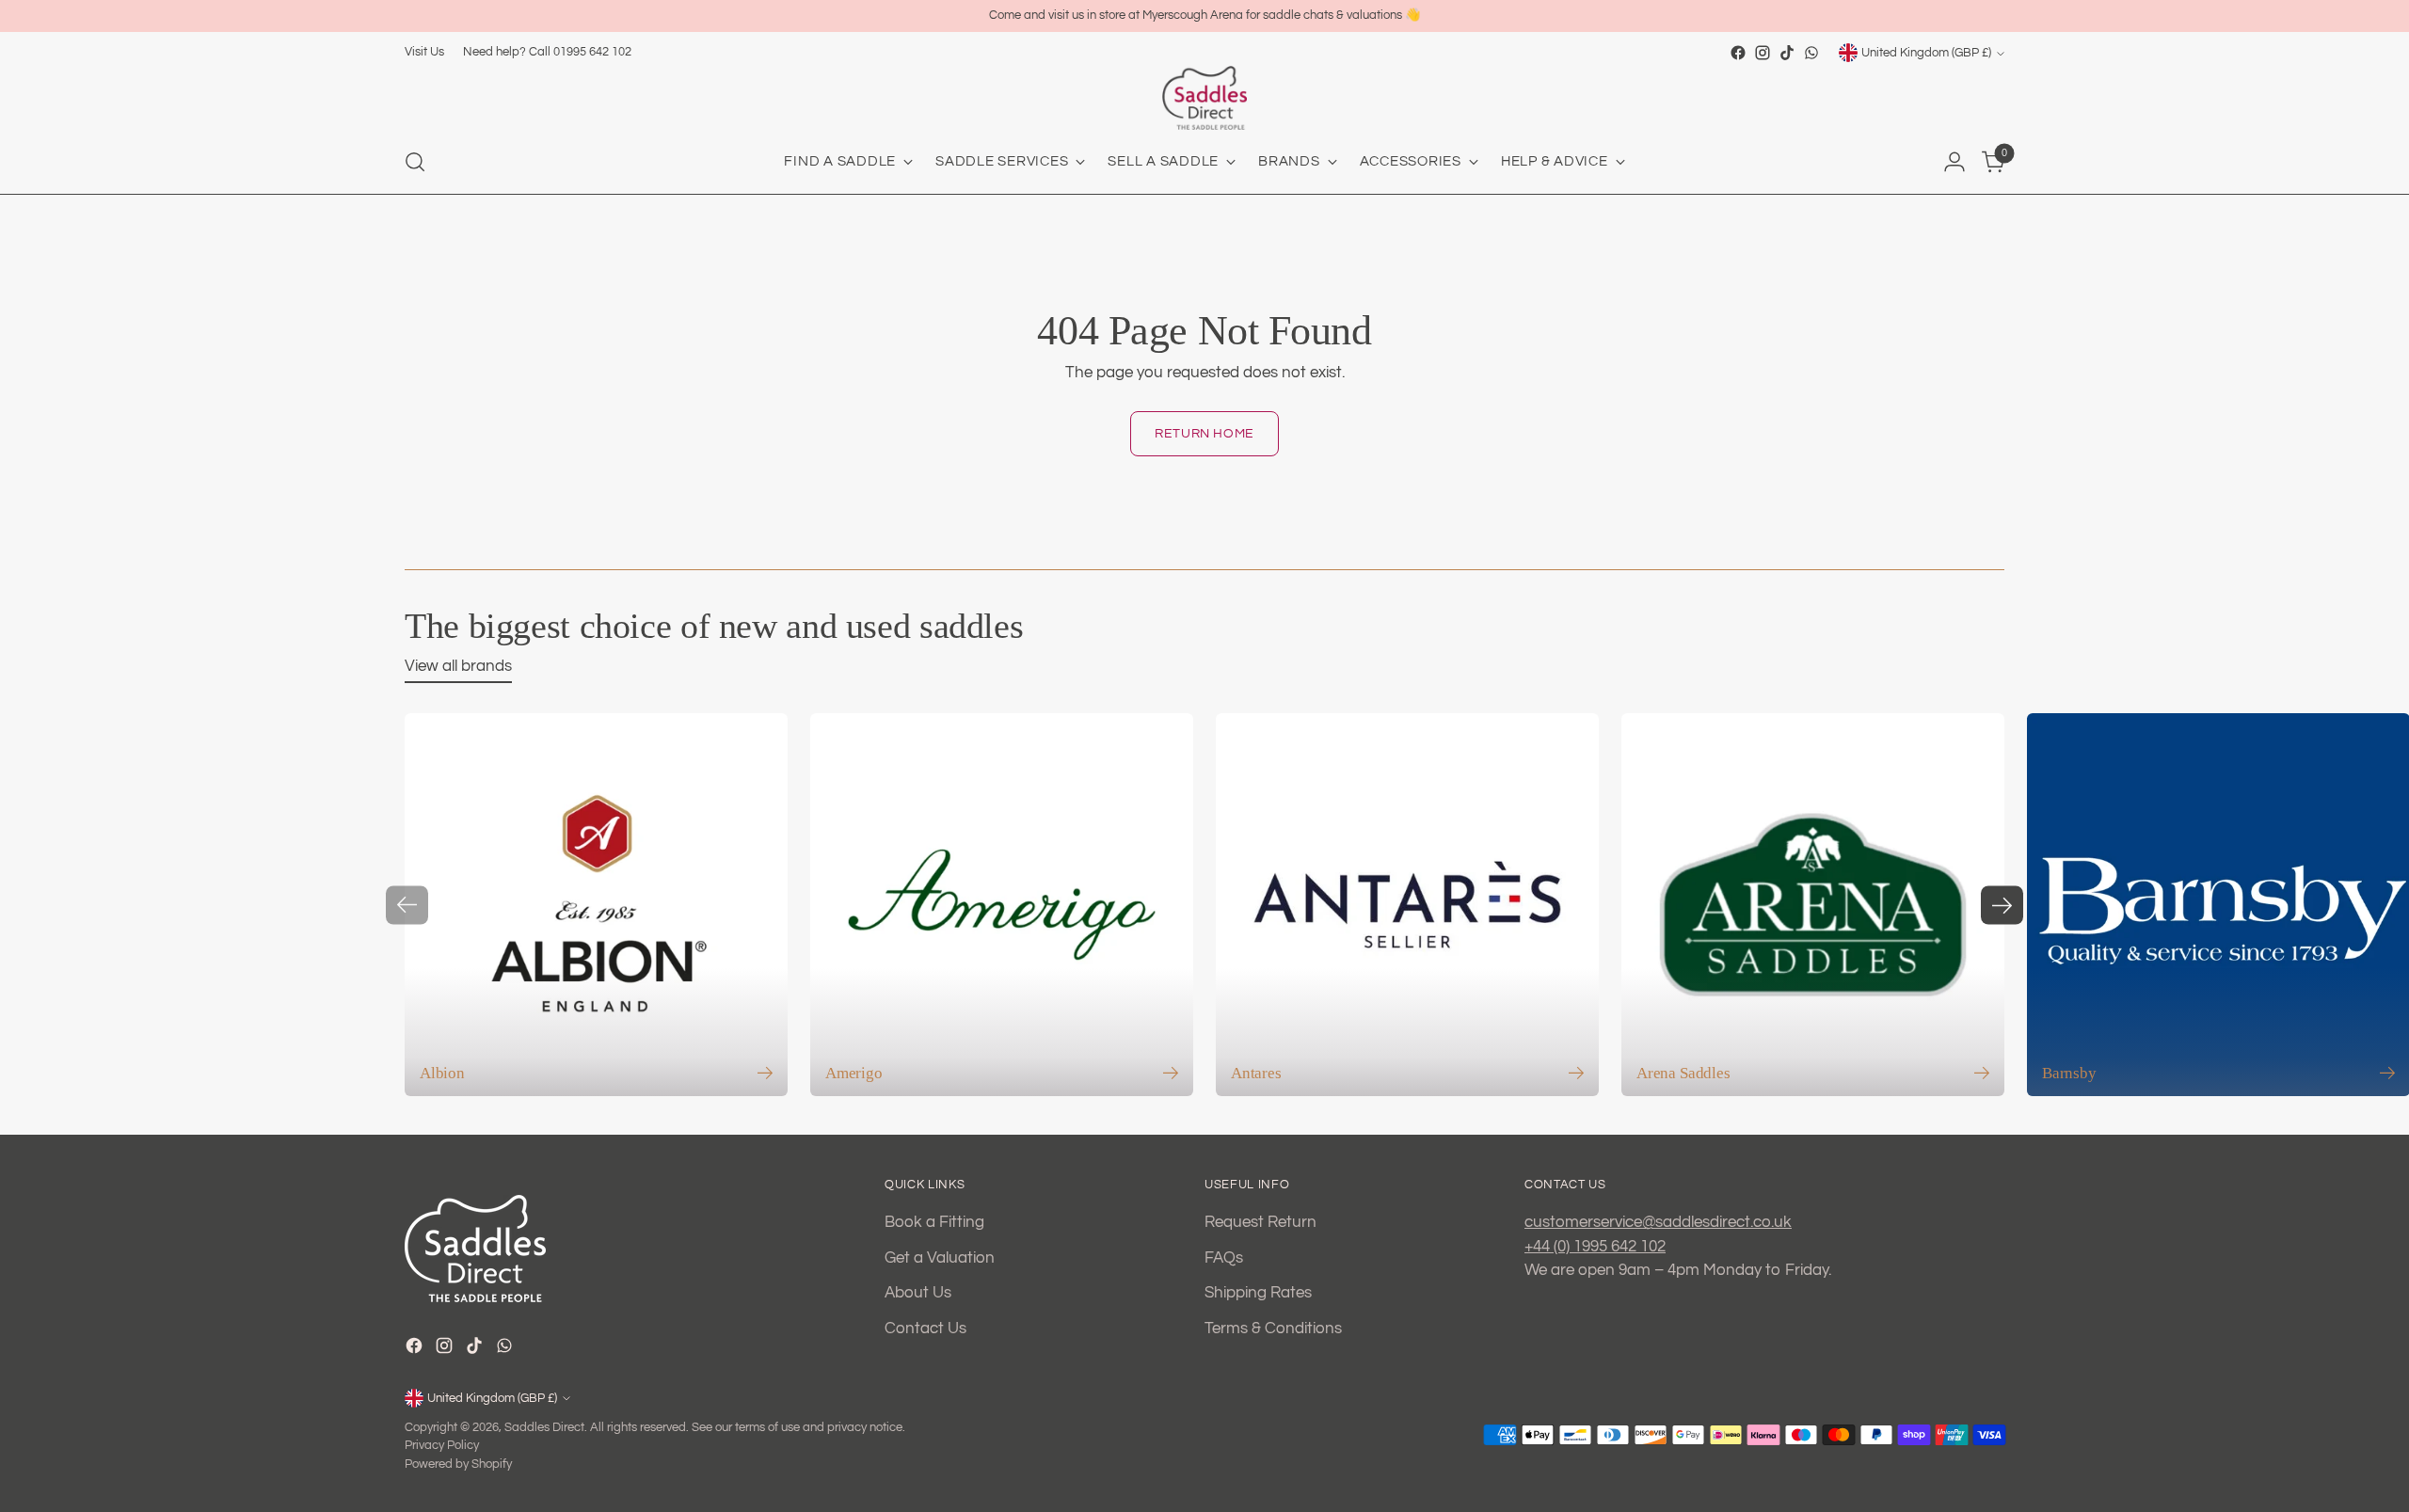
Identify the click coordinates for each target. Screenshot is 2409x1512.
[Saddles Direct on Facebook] (1738, 53)
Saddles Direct (544, 1427)
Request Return (1260, 1222)
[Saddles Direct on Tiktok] (1787, 53)
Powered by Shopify (458, 1464)
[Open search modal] (415, 162)
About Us (918, 1293)
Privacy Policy (442, 1445)
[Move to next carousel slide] (2002, 905)
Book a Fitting (934, 1222)
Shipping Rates (1258, 1293)
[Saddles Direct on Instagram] (1763, 53)
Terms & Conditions (1273, 1329)
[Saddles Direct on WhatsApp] (1811, 53)
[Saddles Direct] (1204, 98)
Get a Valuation (940, 1258)
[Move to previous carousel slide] (407, 905)
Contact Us (925, 1329)
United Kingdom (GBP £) (1926, 53)
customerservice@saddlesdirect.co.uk (1658, 1222)
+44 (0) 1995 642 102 (1595, 1247)
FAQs (1224, 1258)
